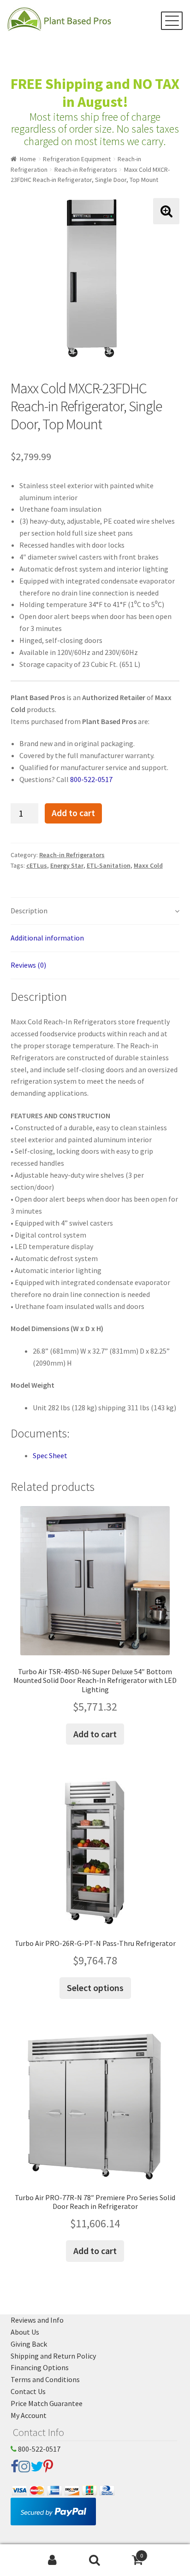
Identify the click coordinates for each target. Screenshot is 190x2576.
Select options (95, 1988)
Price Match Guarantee (47, 2403)
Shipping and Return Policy (53, 2356)
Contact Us (28, 2391)
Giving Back (29, 2344)
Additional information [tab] (47, 938)
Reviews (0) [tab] (28, 965)
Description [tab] (29, 911)
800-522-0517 (91, 779)
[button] (166, 211)
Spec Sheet (50, 1455)
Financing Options (40, 2367)
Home (28, 159)
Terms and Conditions (45, 2379)
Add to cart (73, 813)
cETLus (37, 865)
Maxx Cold (148, 865)
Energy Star (67, 865)
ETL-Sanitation (109, 865)
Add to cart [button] (95, 1734)
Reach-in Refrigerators (86, 169)
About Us (25, 2332)
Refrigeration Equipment (77, 159)
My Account (29, 2415)
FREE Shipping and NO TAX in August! (95, 93)
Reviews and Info (37, 2320)
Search (95, 2560)
